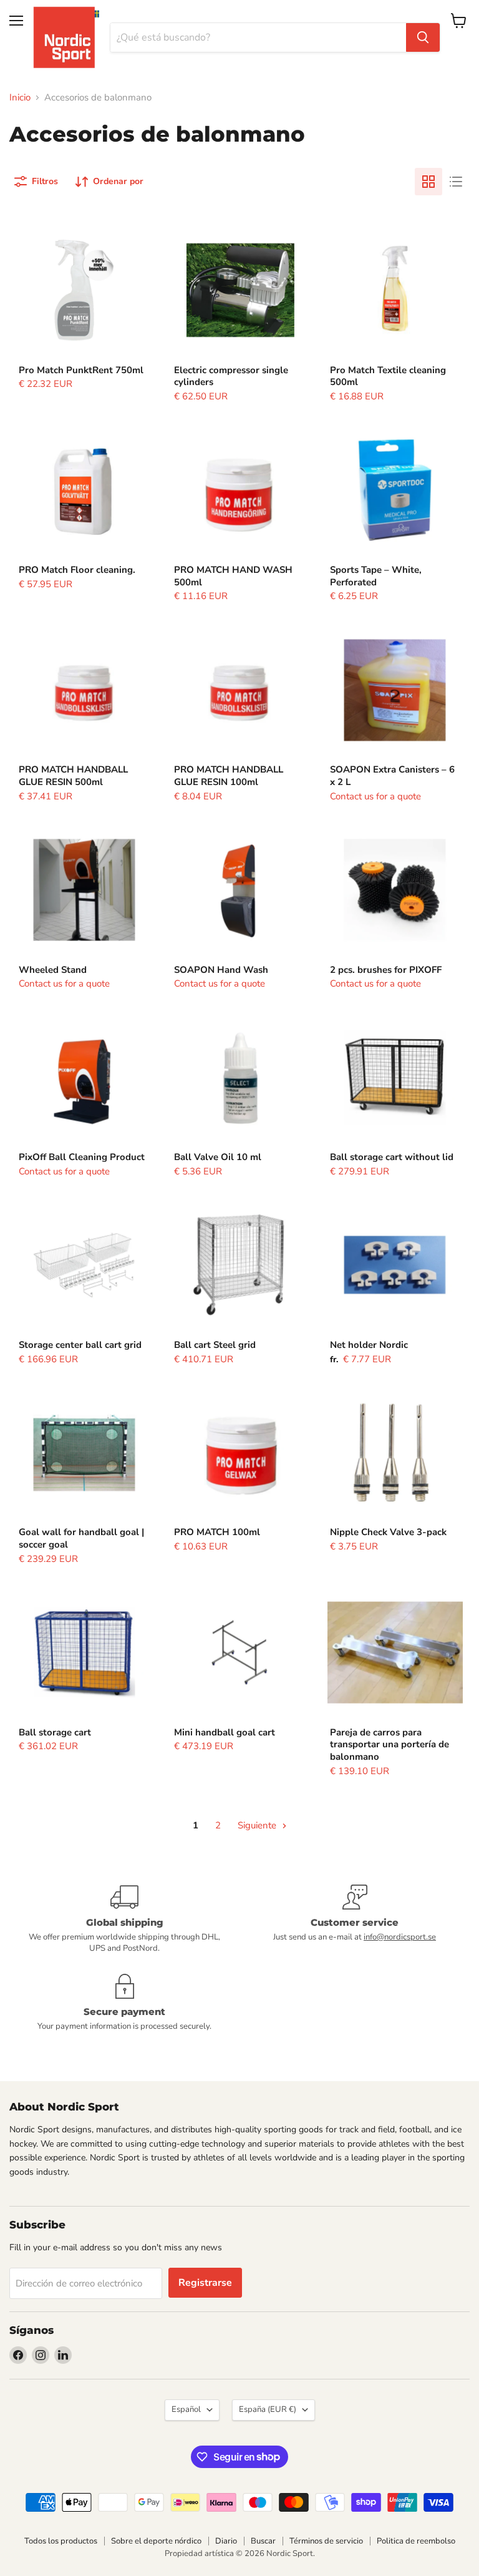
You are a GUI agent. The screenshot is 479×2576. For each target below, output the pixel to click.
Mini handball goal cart (225, 1732)
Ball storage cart (55, 1732)
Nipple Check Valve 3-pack (388, 1532)
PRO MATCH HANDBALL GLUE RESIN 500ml (73, 776)
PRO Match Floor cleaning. (77, 570)
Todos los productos (61, 2541)
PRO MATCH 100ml (217, 1532)
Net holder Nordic (369, 1345)
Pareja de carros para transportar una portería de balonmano (389, 1744)
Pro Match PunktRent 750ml (81, 370)
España (268, 2409)
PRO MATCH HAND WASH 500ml (233, 576)
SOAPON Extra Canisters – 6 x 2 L (392, 776)
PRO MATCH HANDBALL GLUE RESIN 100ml (229, 776)
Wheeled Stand (53, 970)
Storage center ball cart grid (80, 1345)
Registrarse (205, 2283)
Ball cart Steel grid (215, 1345)
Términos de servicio (326, 2541)
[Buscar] (423, 37)
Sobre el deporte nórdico (156, 2541)
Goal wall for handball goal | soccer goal (81, 1538)
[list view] (456, 182)
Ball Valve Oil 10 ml (218, 1157)
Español (186, 2409)
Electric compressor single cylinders (231, 376)
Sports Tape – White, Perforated (376, 576)
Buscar (263, 2541)
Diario (226, 2541)
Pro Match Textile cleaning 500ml (388, 376)
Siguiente (258, 1825)
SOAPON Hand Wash (221, 970)
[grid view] (428, 182)
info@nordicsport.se (400, 1937)
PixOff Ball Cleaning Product (82, 1157)
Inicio (20, 98)
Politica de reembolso (416, 2541)
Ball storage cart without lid (392, 1157)
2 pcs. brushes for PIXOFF (386, 970)
